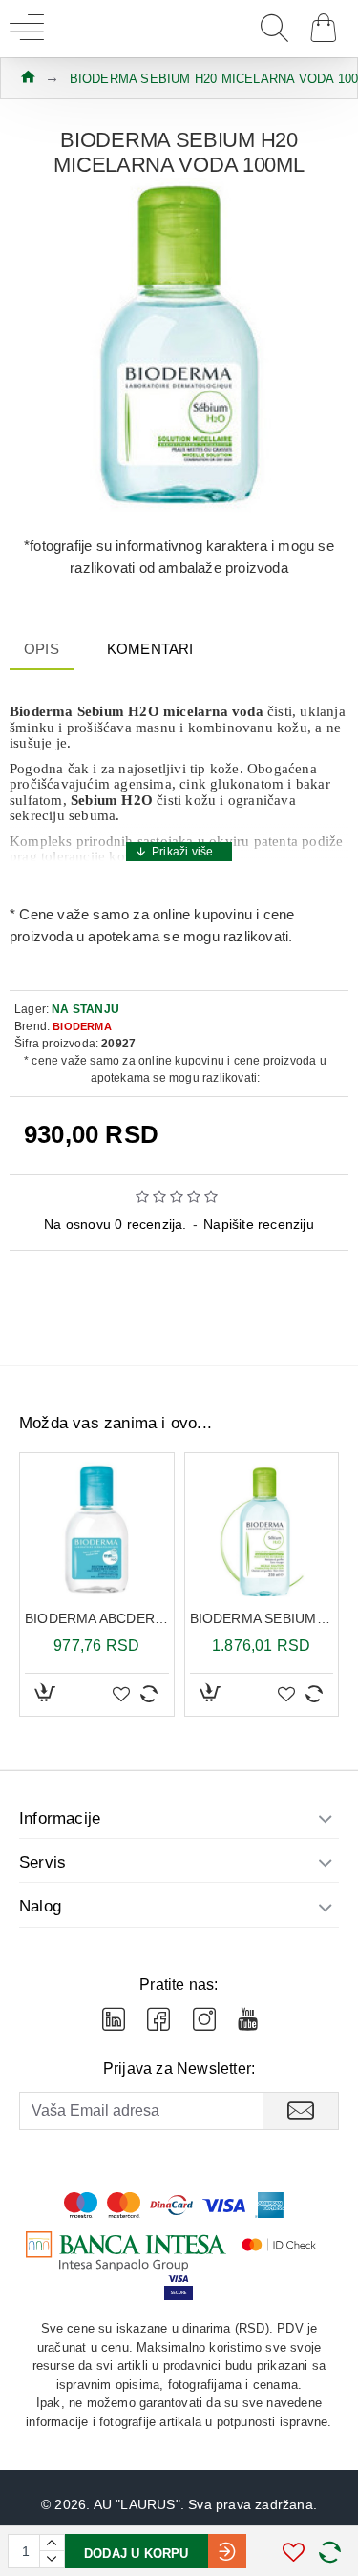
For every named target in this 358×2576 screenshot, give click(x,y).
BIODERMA (82, 1026)
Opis (42, 649)
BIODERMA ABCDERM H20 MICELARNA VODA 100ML (97, 1618)
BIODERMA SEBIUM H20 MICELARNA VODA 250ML (262, 1618)
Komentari (150, 649)
